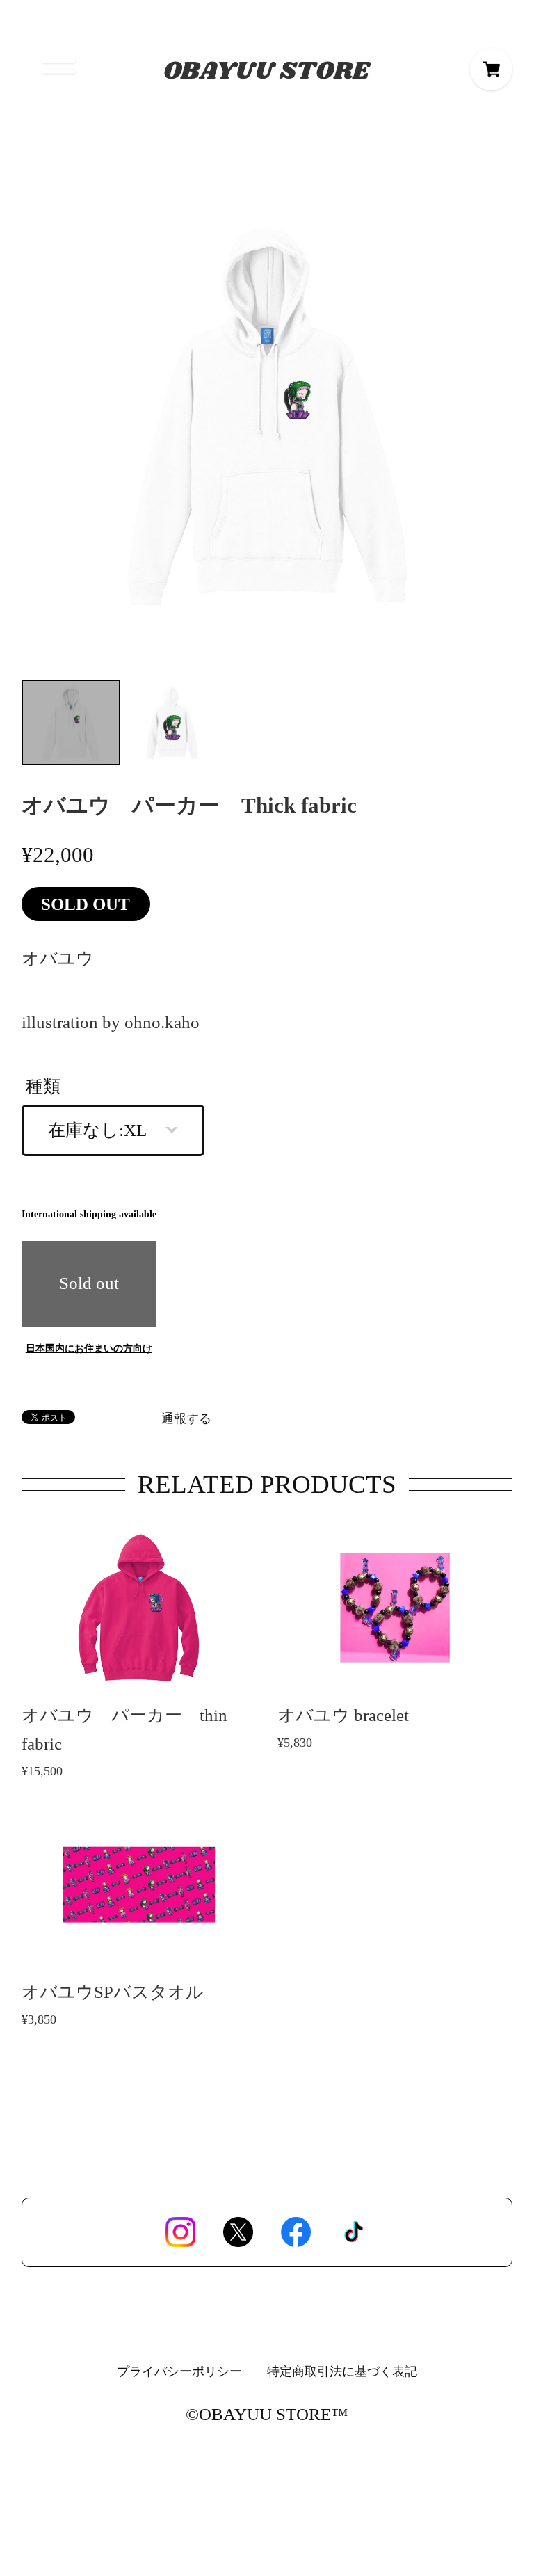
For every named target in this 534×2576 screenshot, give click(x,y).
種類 (43, 1086)
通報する (186, 1419)
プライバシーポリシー (179, 2371)
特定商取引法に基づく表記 (342, 2371)
